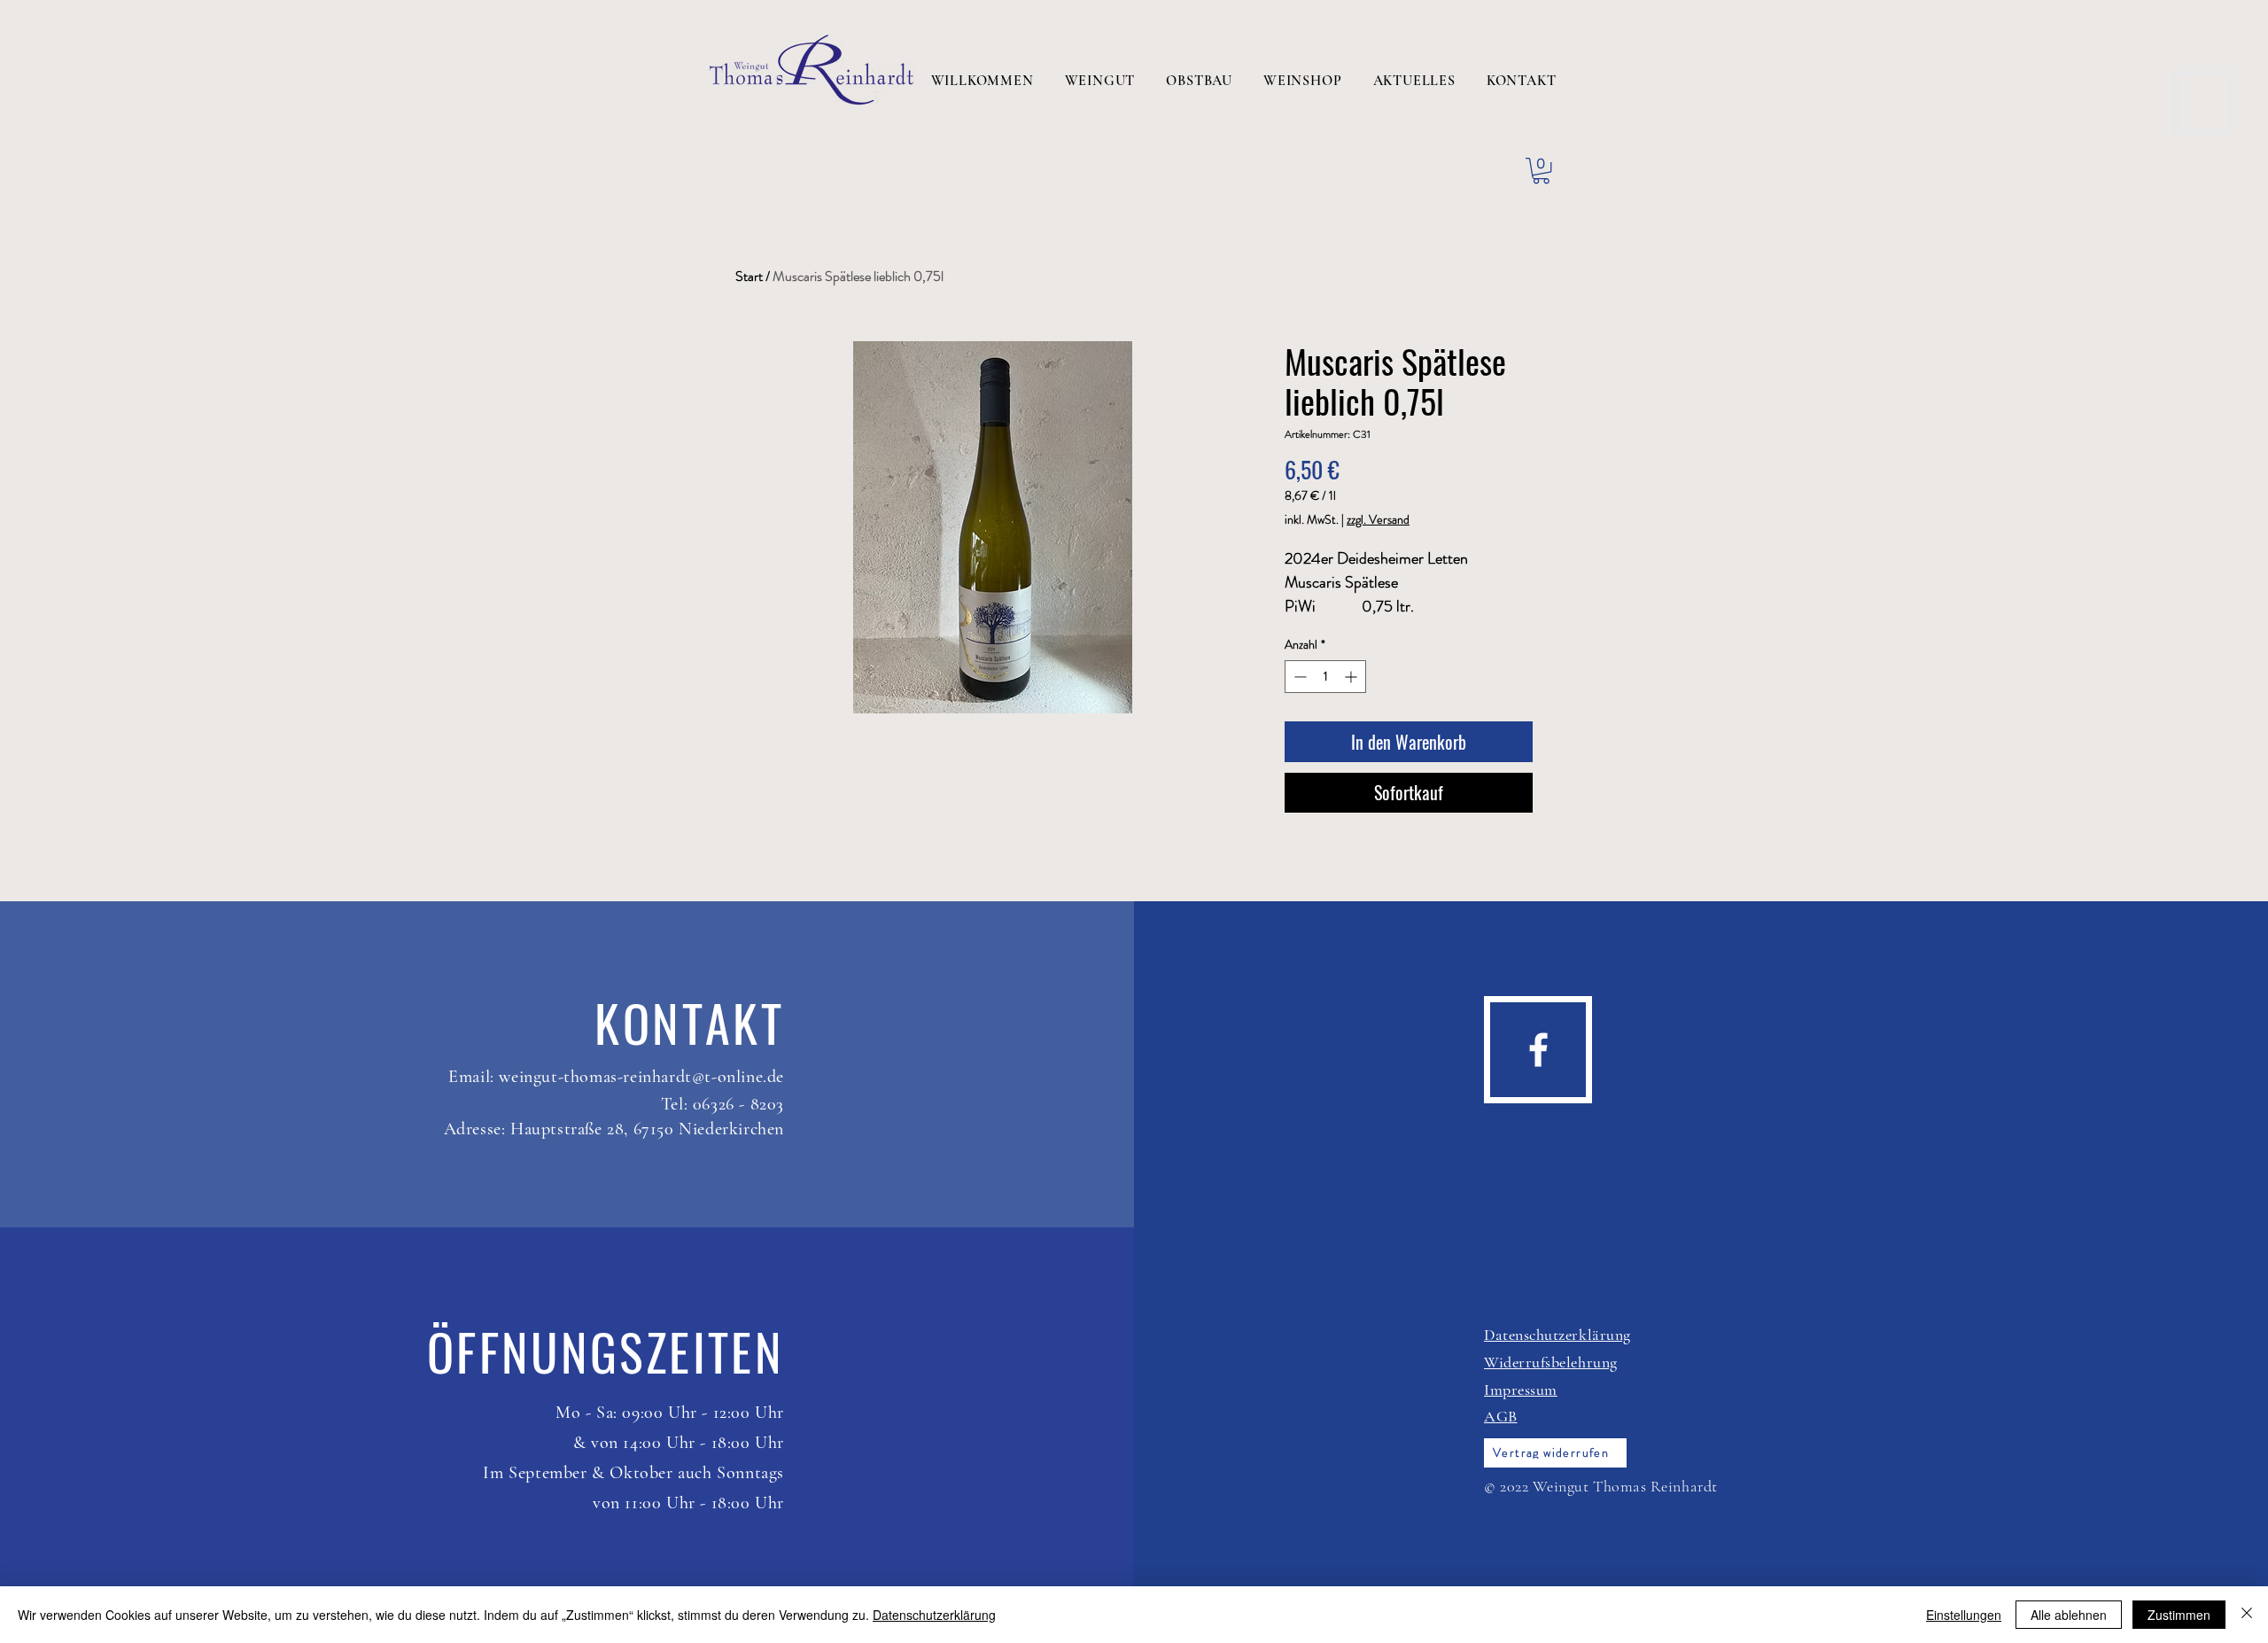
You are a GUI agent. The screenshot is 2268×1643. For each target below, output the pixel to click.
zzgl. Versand (1378, 520)
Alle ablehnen (2069, 1615)
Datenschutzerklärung (934, 1615)
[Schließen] (2247, 1615)
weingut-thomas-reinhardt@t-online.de (641, 1077)
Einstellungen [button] (1964, 1615)
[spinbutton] (1325, 677)
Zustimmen (2179, 1615)
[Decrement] (1298, 677)
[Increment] (1352, 677)
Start (749, 276)
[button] (1541, 171)
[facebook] (1538, 1050)
